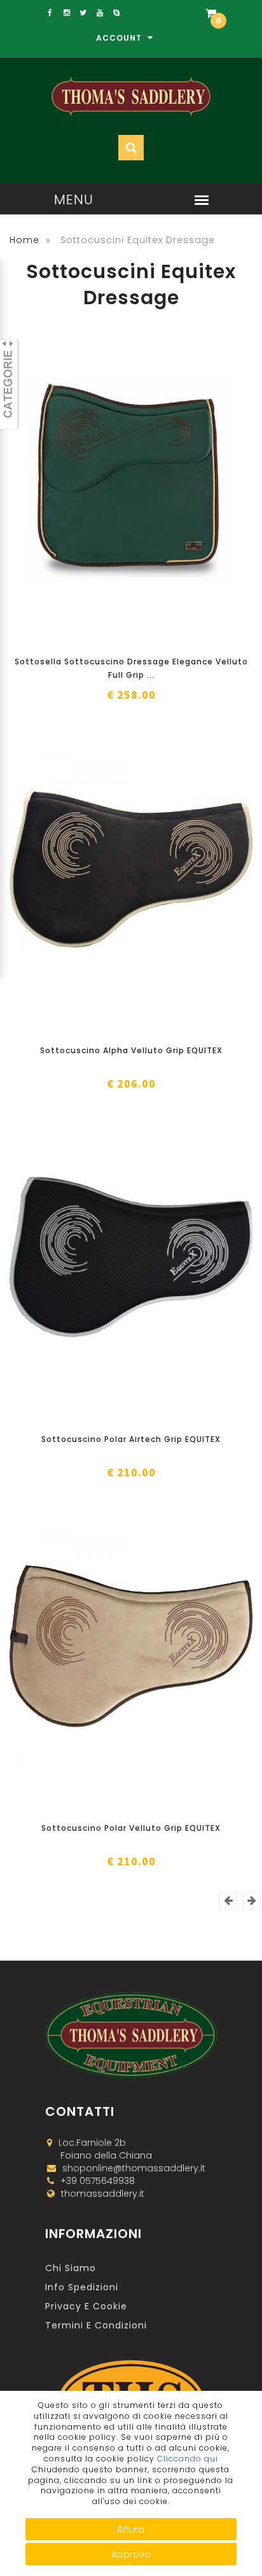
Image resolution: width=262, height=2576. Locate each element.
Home (24, 240)
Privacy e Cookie (86, 2306)
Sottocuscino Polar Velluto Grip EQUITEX (131, 1828)
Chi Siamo (71, 2268)
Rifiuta (131, 2530)
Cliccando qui (188, 2459)
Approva (131, 2554)
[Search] (180, 52)
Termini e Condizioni (96, 2325)
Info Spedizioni (82, 2287)
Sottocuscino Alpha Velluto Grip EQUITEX (131, 1050)
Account (120, 38)
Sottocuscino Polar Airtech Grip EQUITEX (131, 1439)
